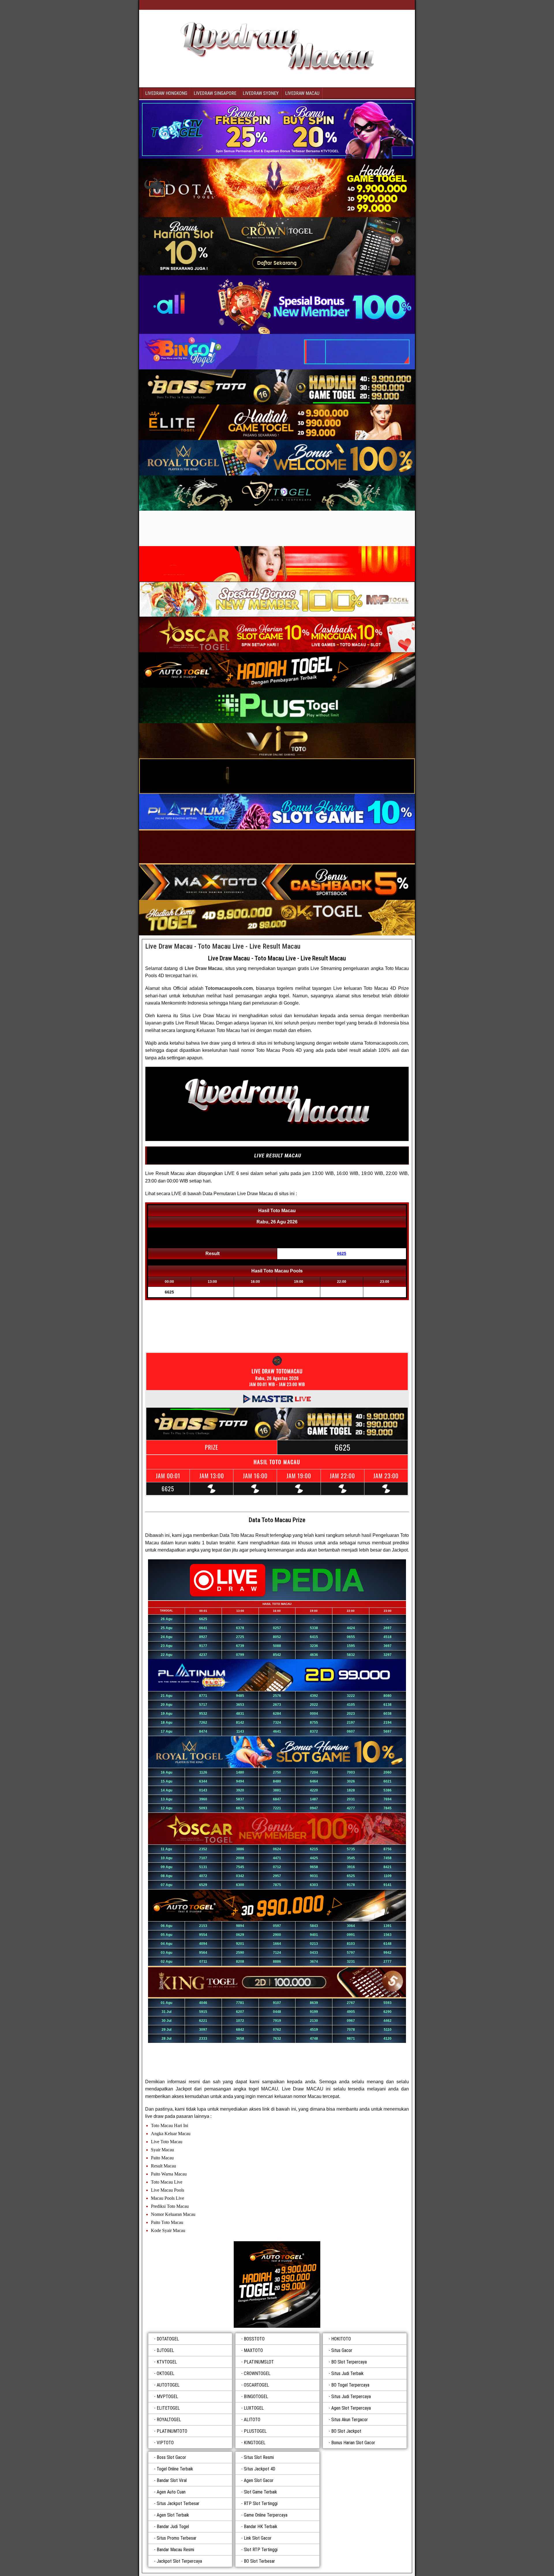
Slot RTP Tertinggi (261, 2550)
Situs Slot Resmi (259, 2457)
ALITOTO (252, 2420)
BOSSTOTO (254, 2339)
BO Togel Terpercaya (350, 2385)
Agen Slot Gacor (259, 2480)
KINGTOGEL (255, 2443)
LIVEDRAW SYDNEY (261, 93)
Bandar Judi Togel (173, 2527)
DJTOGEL (165, 2350)
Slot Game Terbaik (260, 2492)
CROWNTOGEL (257, 2373)
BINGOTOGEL (256, 2397)
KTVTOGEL (167, 2362)
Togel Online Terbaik (175, 2469)
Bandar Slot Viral (172, 2480)
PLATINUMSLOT (259, 2362)
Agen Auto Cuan (171, 2492)
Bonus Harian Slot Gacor (353, 2443)
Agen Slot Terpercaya (351, 2408)
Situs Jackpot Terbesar (178, 2503)
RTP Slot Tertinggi (261, 2503)
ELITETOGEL (168, 2408)
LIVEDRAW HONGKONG (166, 93)
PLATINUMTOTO (172, 2431)
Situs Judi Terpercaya (351, 2397)
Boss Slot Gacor (171, 2457)
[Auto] (277, 2284)
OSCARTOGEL (256, 2385)
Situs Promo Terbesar (177, 2538)
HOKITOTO (341, 2339)
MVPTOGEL (167, 2397)
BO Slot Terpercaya (349, 2362)
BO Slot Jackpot (346, 2431)
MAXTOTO (253, 2350)
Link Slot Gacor (258, 2538)
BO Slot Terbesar (259, 2561)
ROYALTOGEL (169, 2420)
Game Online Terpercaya (266, 2515)
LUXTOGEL (254, 2408)
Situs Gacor (342, 2350)
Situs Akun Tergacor (350, 2420)
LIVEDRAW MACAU (302, 93)
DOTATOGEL (168, 2339)
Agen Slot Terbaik (173, 2515)
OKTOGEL (165, 2373)
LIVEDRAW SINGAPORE (215, 93)
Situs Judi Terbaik (347, 2373)
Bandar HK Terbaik (261, 2527)
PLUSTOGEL (255, 2431)
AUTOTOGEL (168, 2385)
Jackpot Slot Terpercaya (179, 2561)
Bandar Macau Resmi (175, 2550)
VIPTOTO (165, 2443)
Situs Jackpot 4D (260, 2469)
